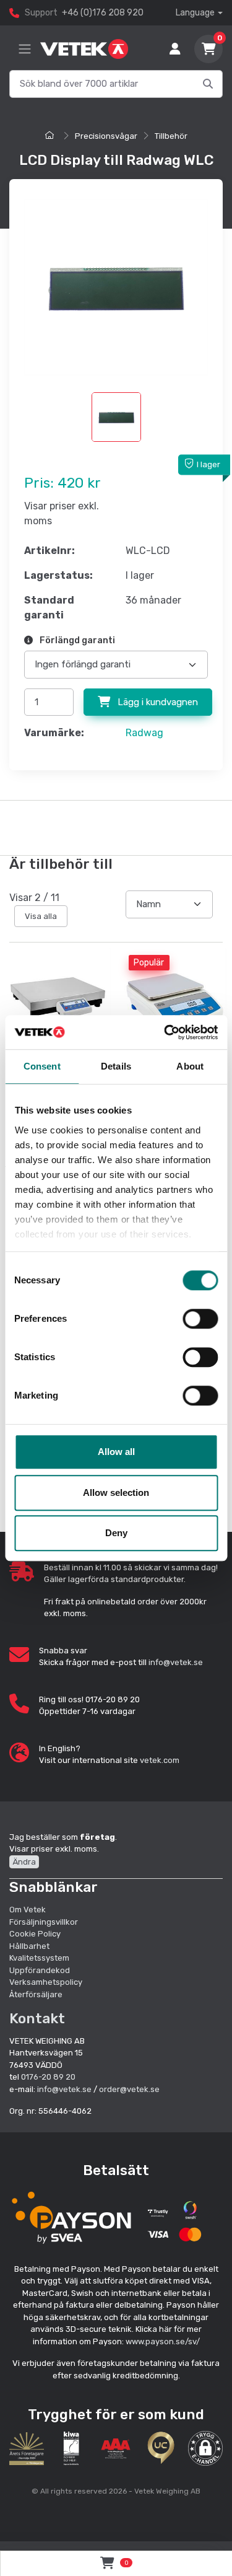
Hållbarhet (29, 1946)
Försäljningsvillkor (44, 1922)
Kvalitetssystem (39, 1958)
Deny (116, 1533)
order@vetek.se (129, 2089)
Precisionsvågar (106, 136)
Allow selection (116, 1492)
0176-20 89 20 (48, 2077)
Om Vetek (28, 1910)
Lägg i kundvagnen (157, 702)
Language (195, 13)
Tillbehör (171, 136)
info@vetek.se (176, 1662)
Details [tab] (116, 1066)
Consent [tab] (42, 1066)
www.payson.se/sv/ (163, 2341)
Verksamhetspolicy (46, 1982)
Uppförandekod (40, 1970)
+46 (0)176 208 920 (103, 13)
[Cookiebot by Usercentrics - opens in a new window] (165, 1032)
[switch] (200, 1319)
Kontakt (37, 2018)
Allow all (116, 1452)
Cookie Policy (35, 1934)
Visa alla (41, 916)
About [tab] (190, 1066)
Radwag (144, 733)
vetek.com (160, 1760)
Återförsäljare (36, 1994)
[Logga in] (175, 49)
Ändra (24, 1862)
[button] (205, 2448)
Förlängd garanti (76, 640)
